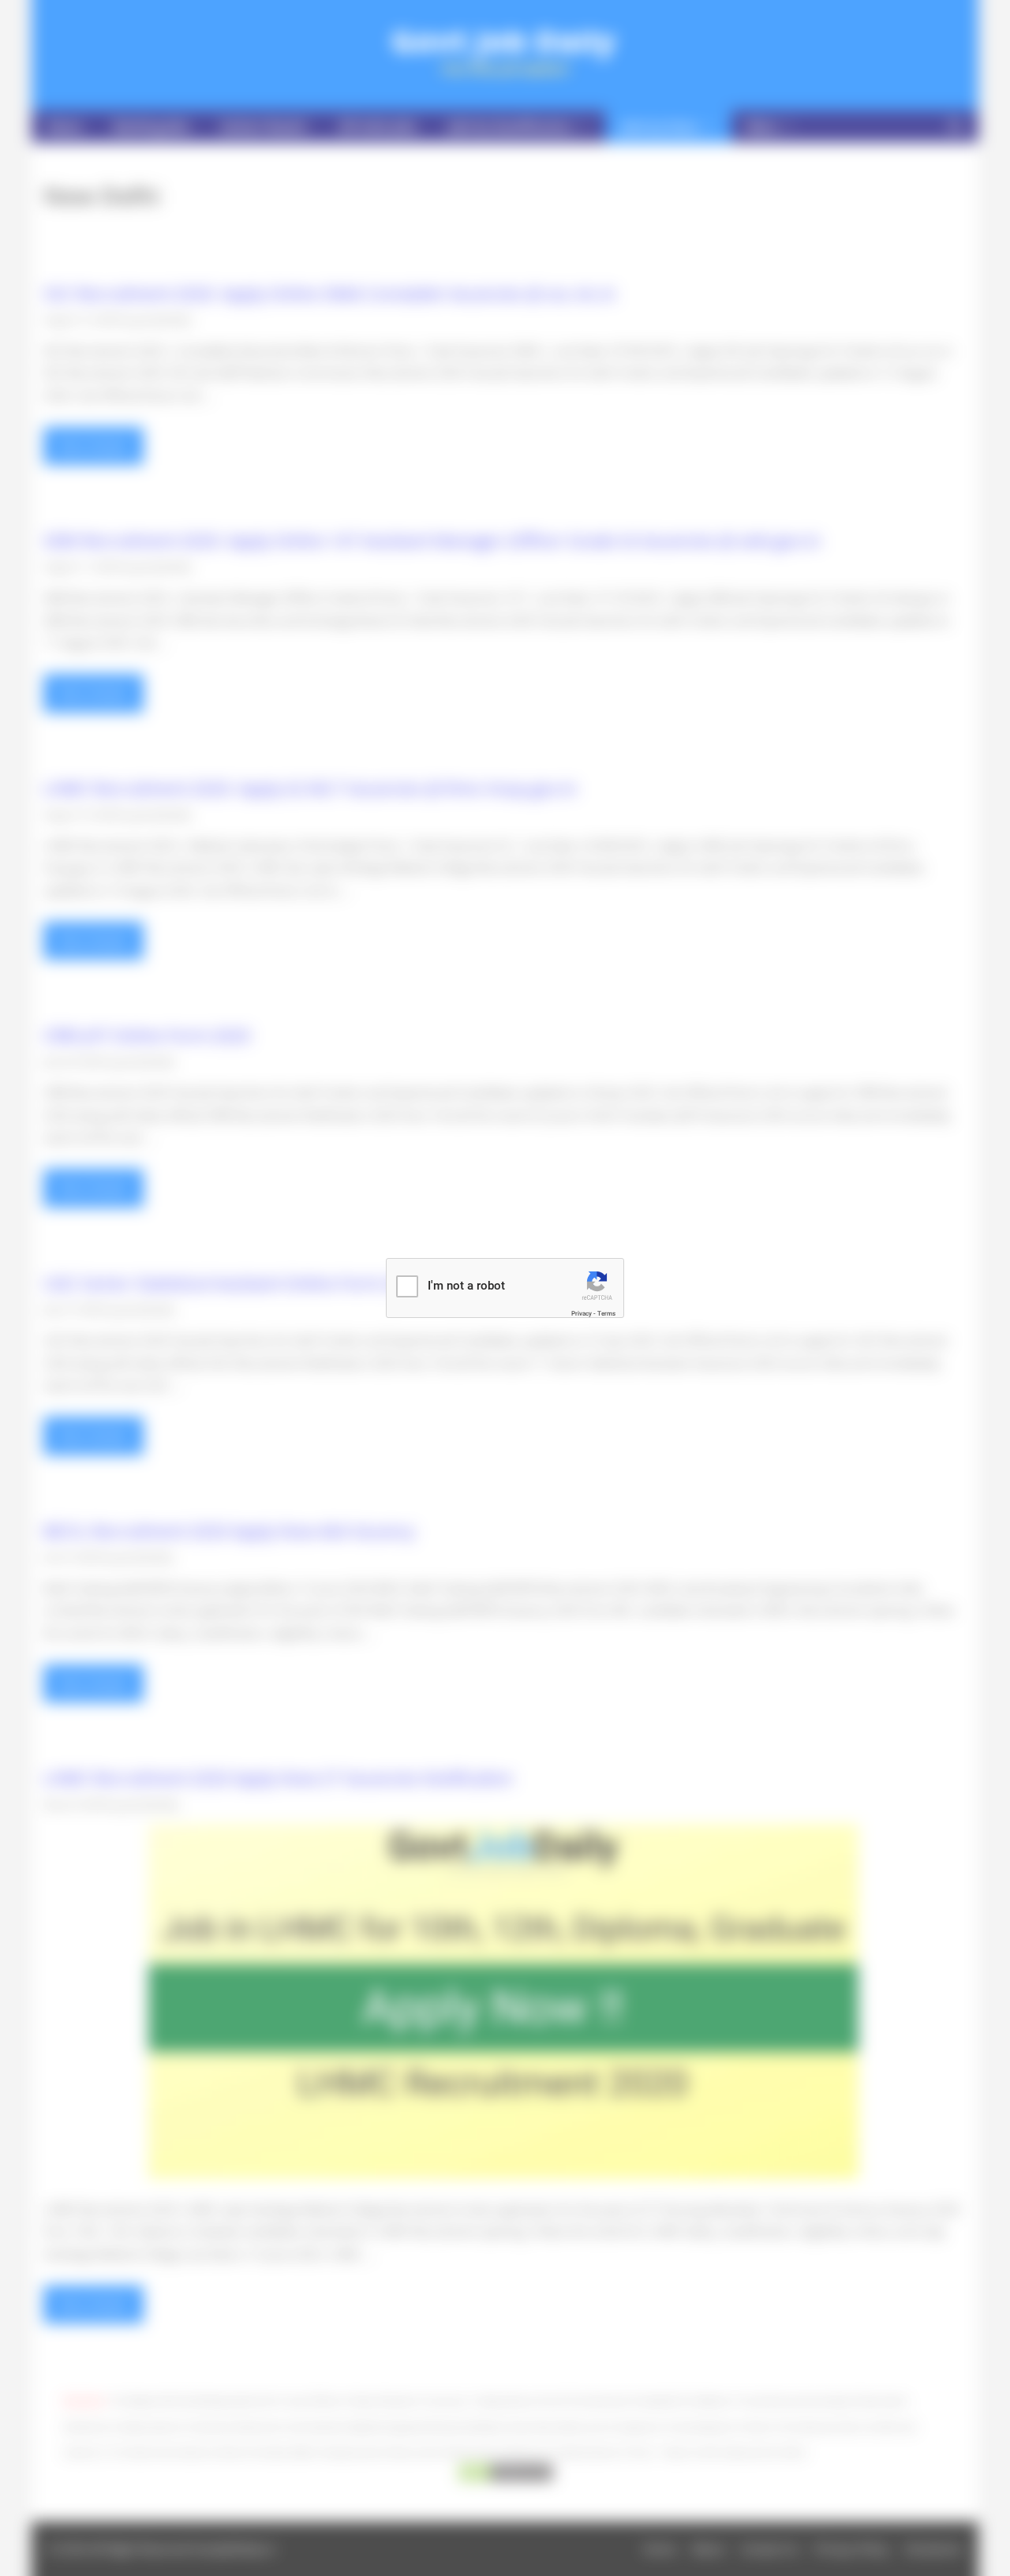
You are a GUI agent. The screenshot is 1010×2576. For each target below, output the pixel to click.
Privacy (582, 1314)
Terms (606, 1314)
